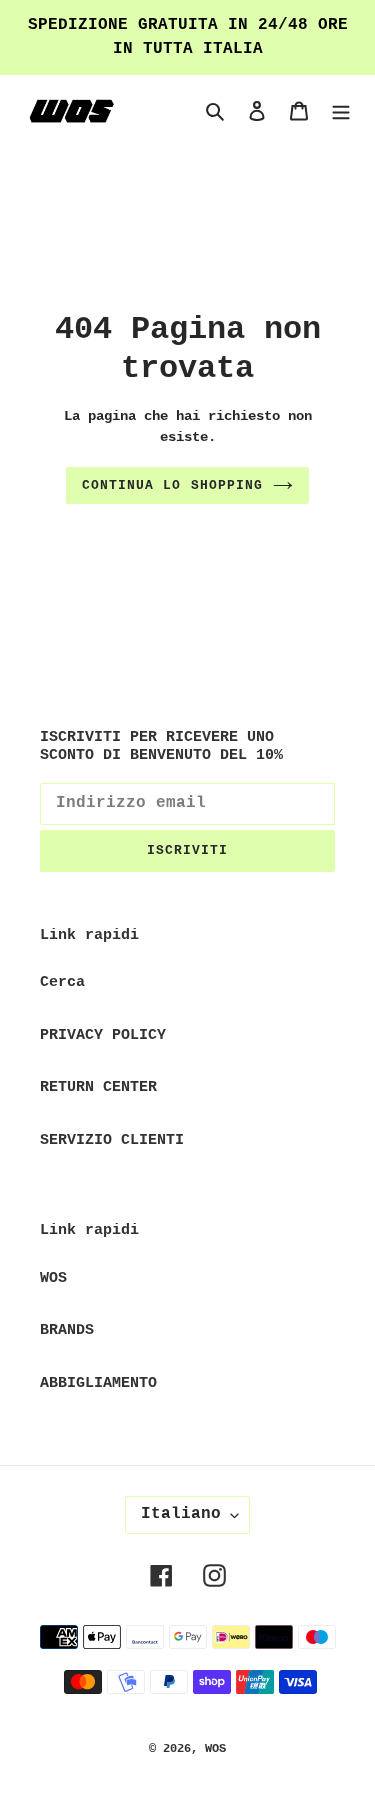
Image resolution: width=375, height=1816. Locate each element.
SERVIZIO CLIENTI (112, 1140)
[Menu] (341, 112)
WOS (53, 1278)
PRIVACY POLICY (103, 1035)
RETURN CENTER (98, 1087)
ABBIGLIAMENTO (98, 1383)
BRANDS (67, 1330)
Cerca (62, 982)
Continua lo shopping (172, 485)
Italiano (181, 1514)
